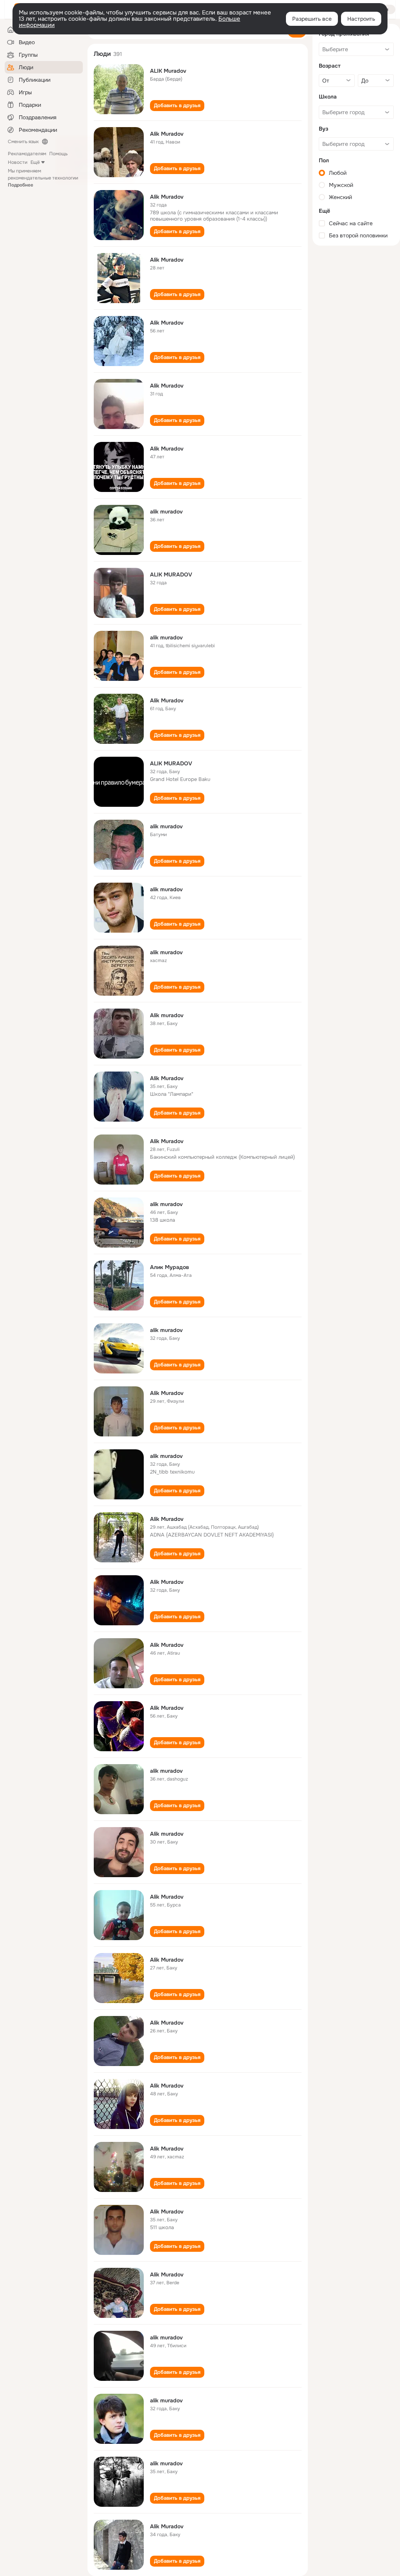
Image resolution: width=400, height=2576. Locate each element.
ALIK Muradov (168, 71)
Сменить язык (23, 142)
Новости (18, 162)
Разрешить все (312, 19)
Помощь (58, 154)
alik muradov (166, 512)
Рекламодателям (27, 154)
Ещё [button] (35, 162)
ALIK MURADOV (171, 574)
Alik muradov (167, 1015)
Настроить (361, 19)
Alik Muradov (167, 134)
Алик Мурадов (170, 1267)
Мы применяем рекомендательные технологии (43, 178)
